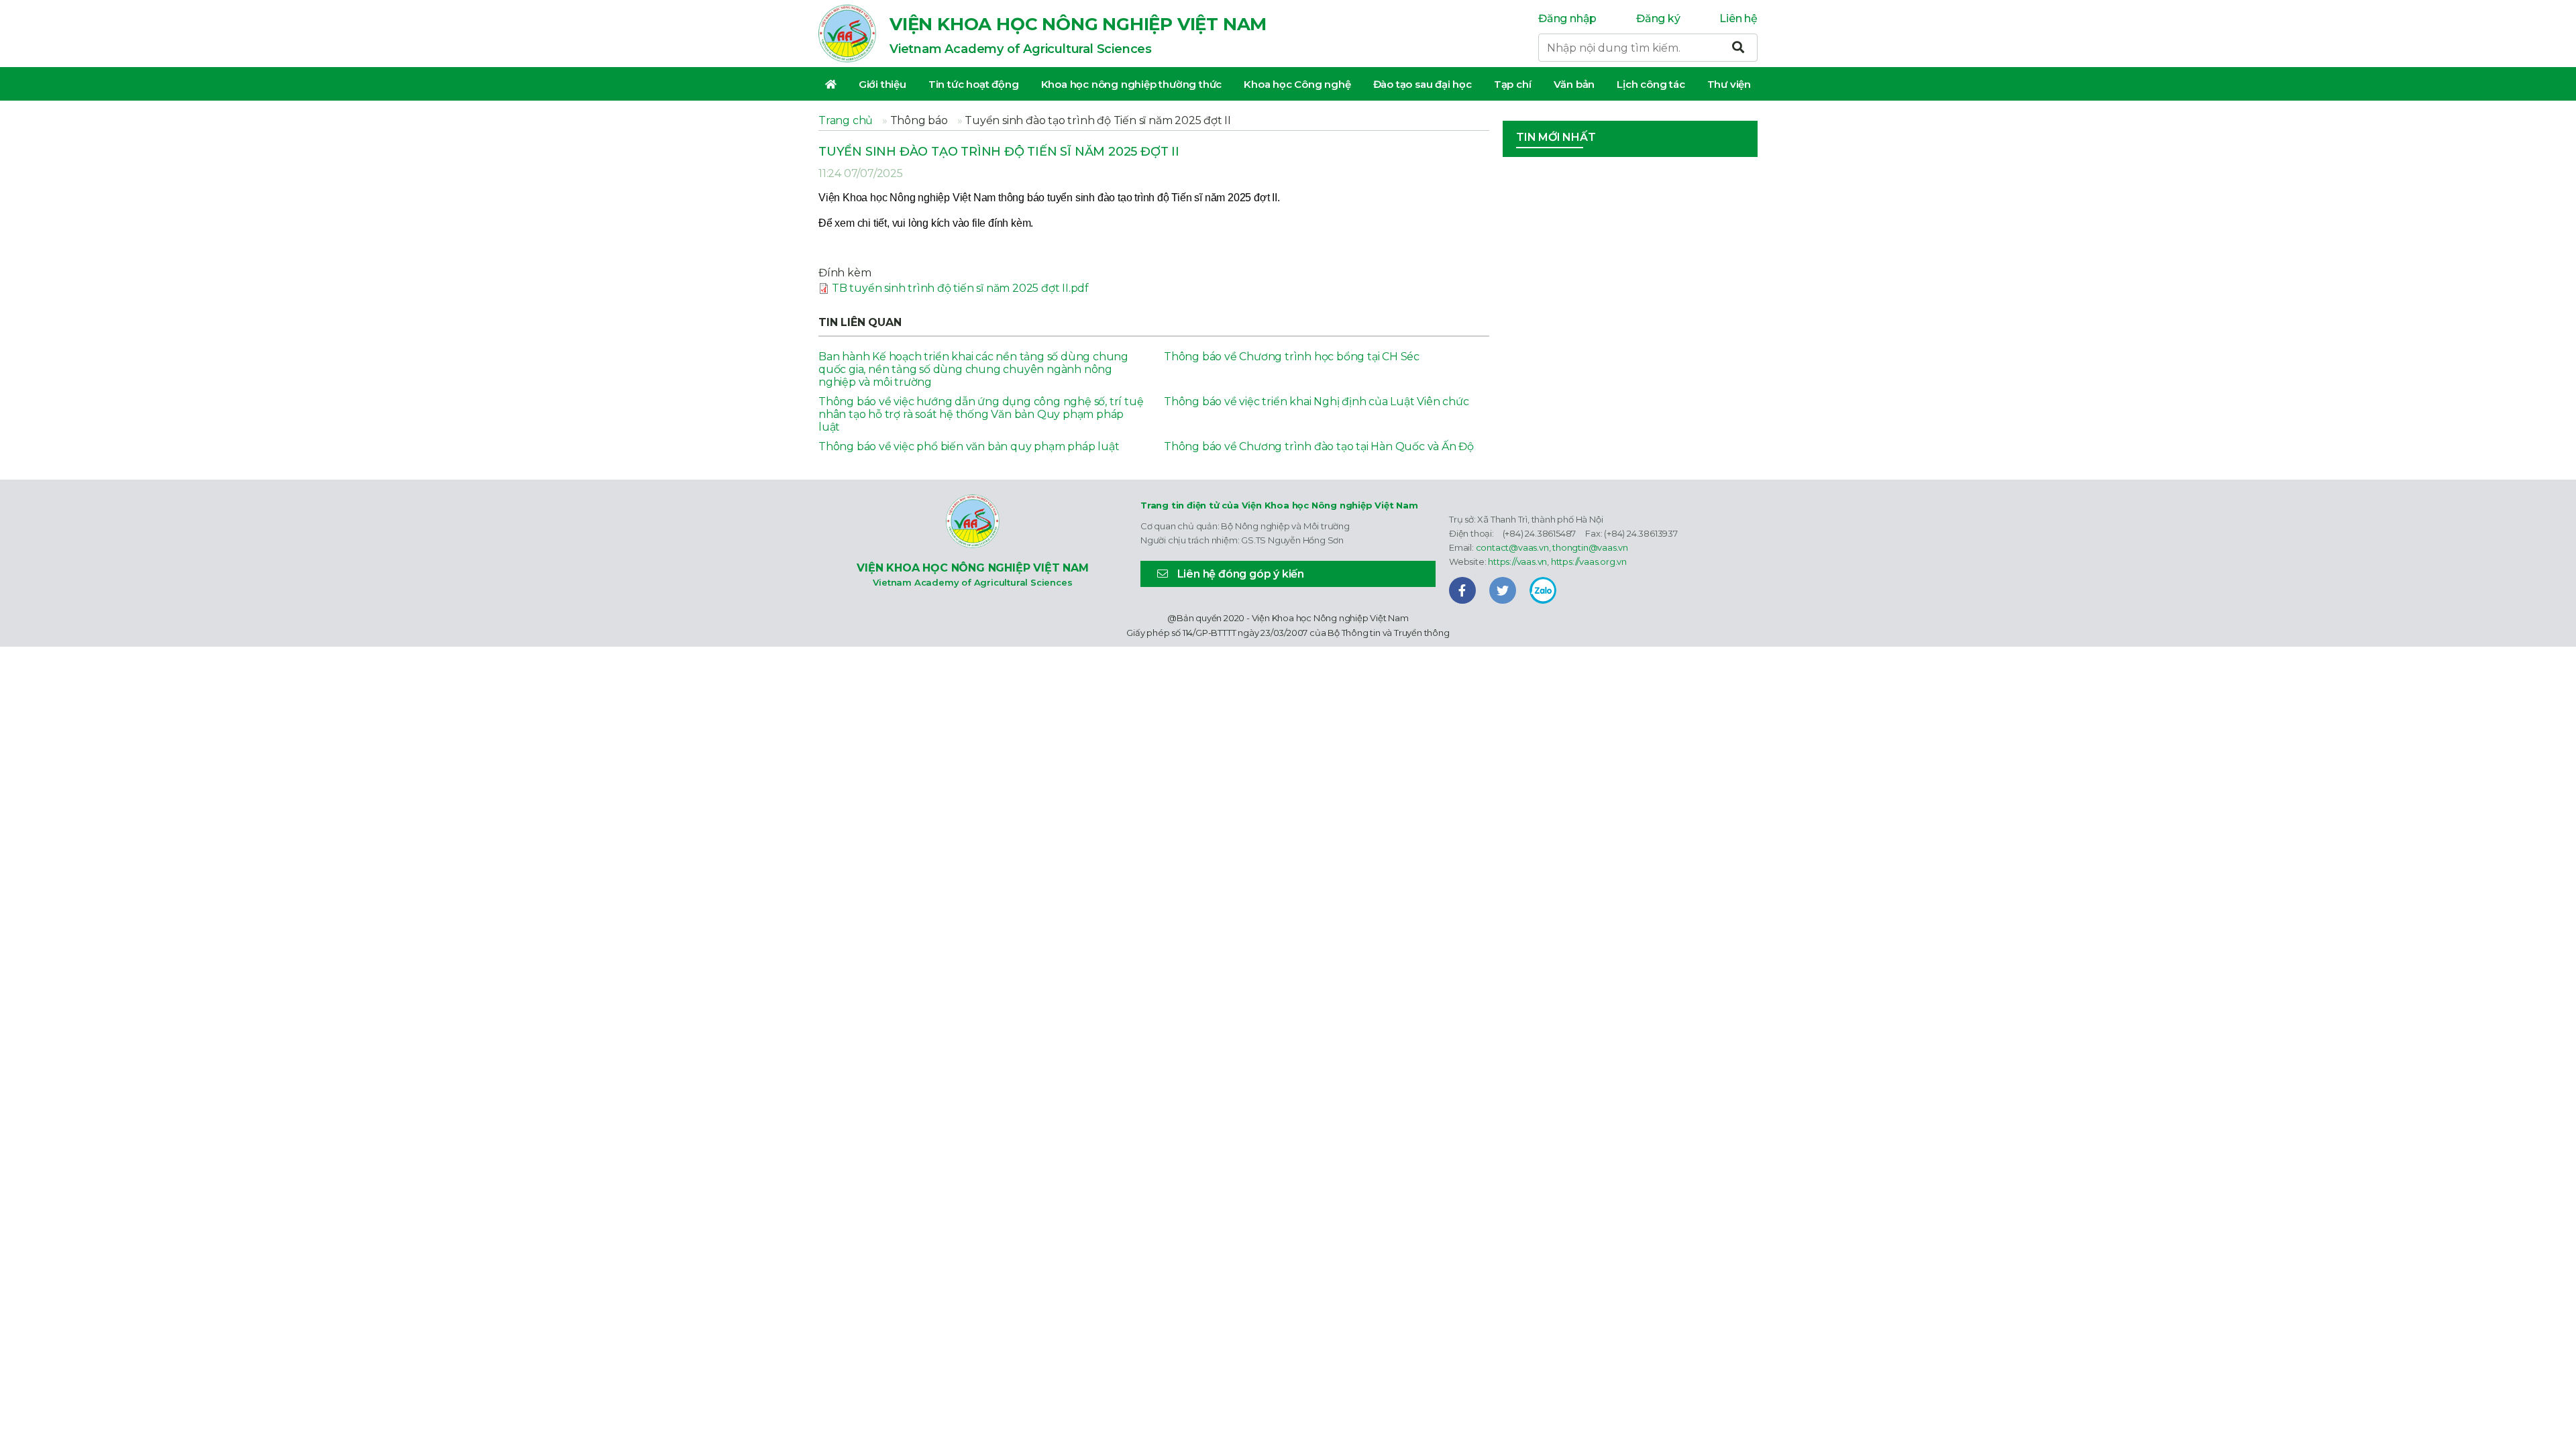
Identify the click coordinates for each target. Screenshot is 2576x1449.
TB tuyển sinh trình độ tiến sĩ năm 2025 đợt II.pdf (960, 288)
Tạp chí (1513, 84)
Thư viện (1729, 84)
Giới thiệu (882, 84)
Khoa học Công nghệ (1297, 84)
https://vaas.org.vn (1589, 561)
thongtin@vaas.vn (1590, 547)
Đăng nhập (1567, 18)
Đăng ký (1658, 18)
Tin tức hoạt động (974, 84)
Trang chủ (846, 120)
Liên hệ (1738, 18)
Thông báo (919, 120)
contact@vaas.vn (1512, 547)
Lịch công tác (1651, 84)
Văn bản (1574, 84)
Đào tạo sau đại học (1423, 84)
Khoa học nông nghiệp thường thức (1132, 84)
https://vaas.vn (1517, 561)
